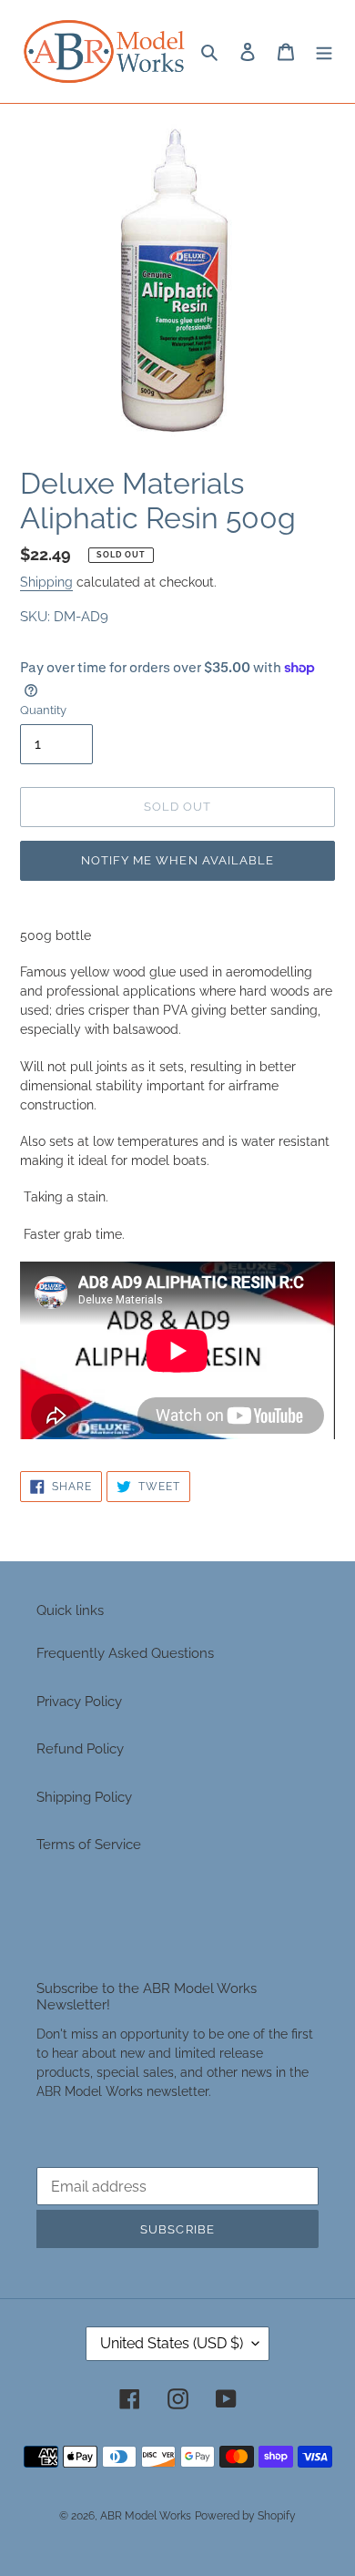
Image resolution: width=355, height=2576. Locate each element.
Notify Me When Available (177, 860)
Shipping (46, 582)
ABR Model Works (146, 2516)
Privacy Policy (79, 1702)
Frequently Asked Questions (125, 1653)
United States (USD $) (172, 2343)
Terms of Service (89, 1845)
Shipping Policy (84, 1797)
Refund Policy (80, 1749)
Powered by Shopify (245, 2516)
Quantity (43, 710)
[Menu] (324, 51)
